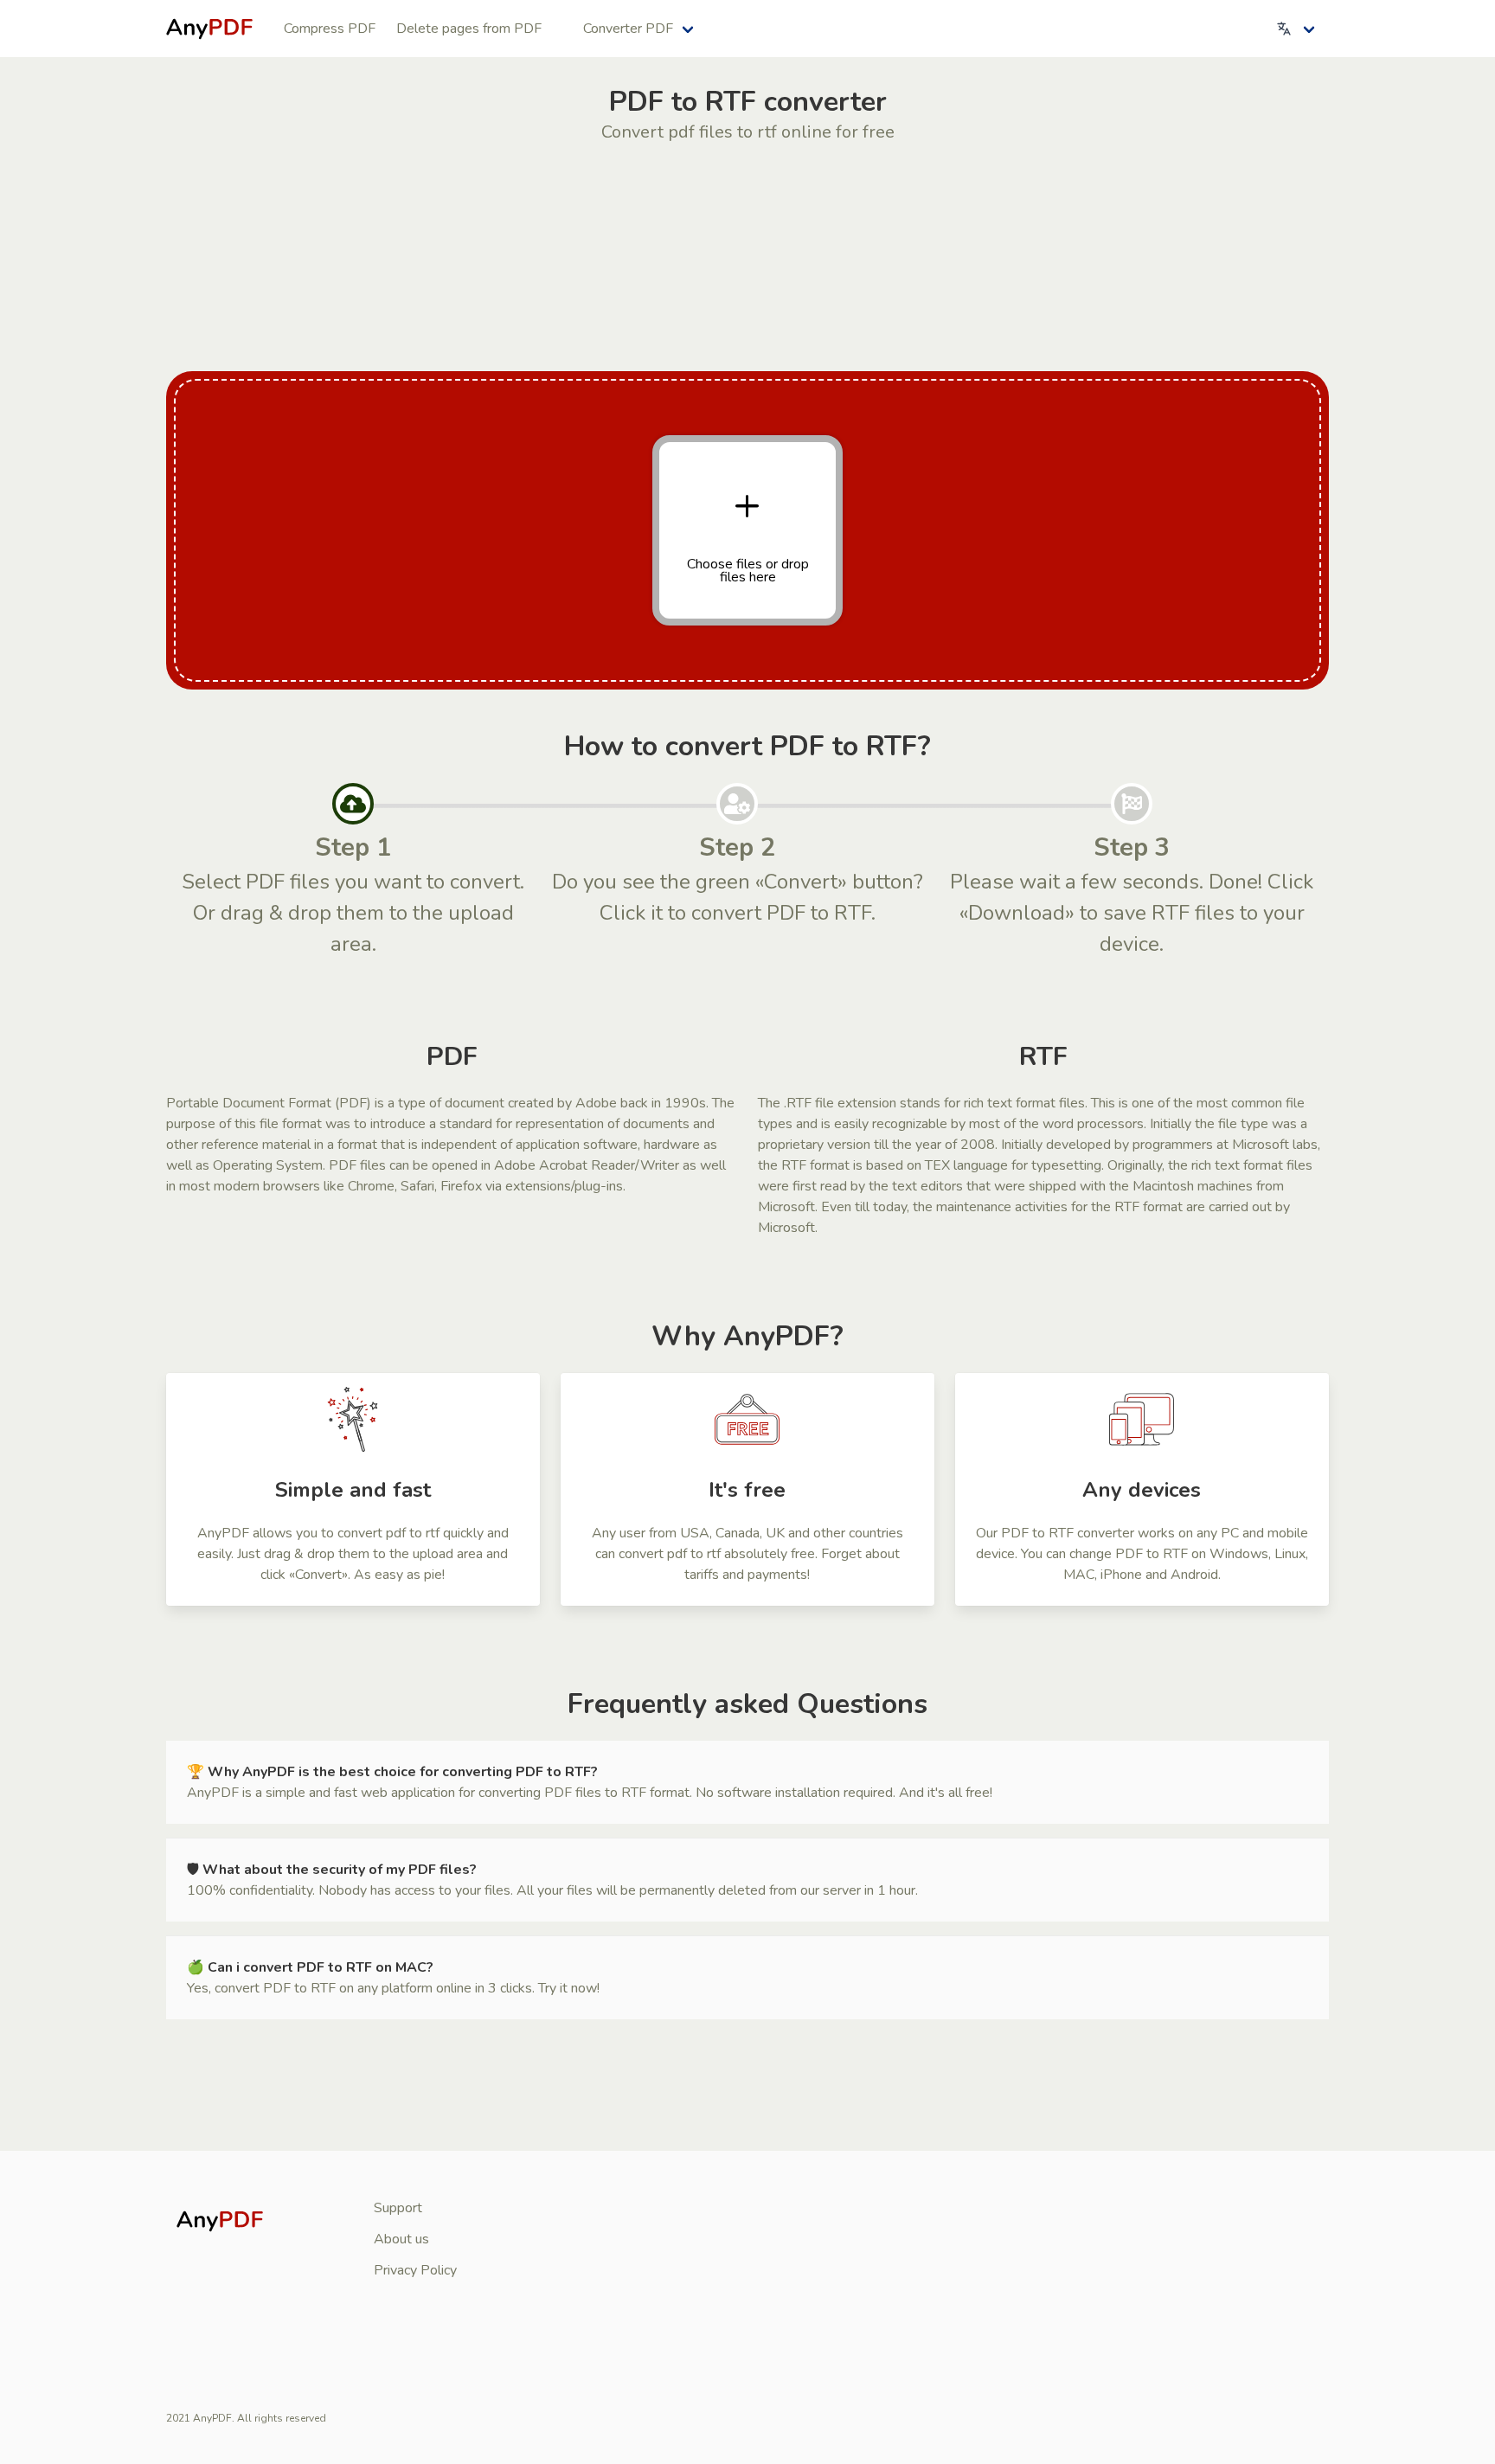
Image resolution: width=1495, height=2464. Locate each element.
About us (401, 2239)
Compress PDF (330, 29)
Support (398, 2208)
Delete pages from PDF (469, 29)
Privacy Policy (415, 2270)
